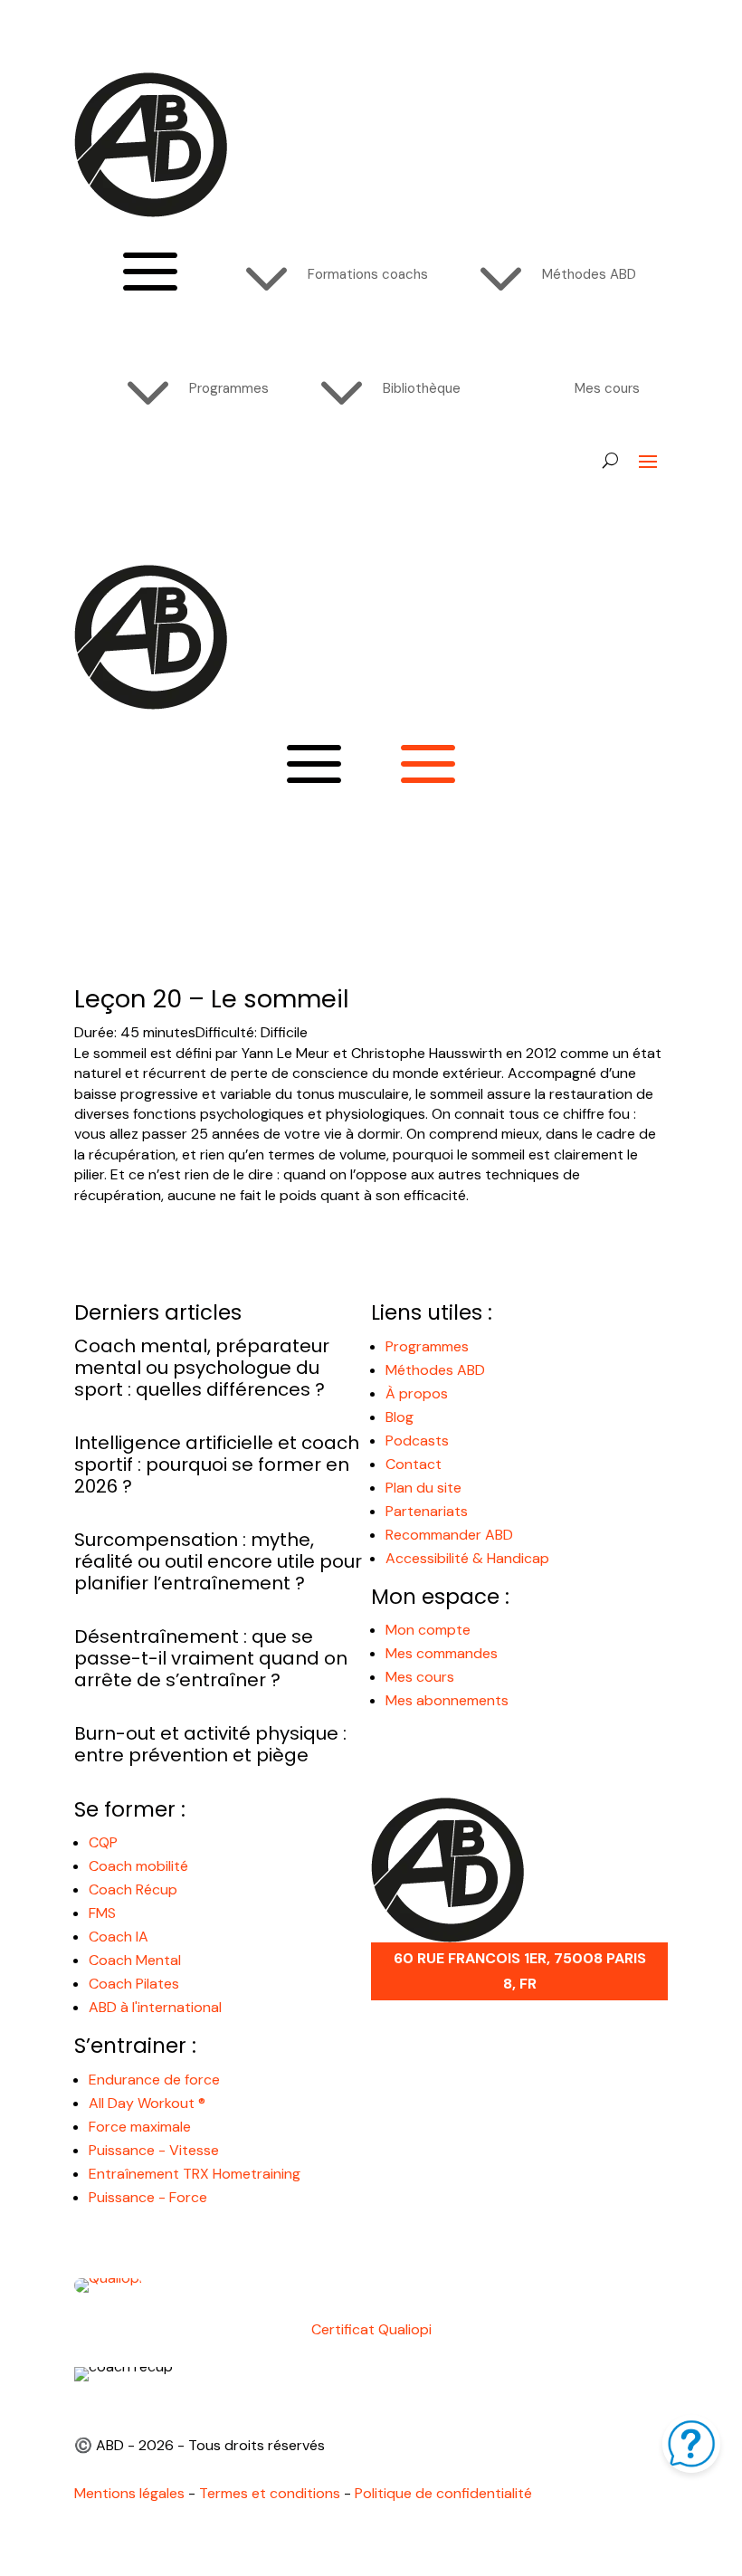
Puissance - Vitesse (154, 2150)
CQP (103, 1842)
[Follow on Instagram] (161, 489)
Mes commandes (442, 1653)
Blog (400, 1417)
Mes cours (420, 1677)
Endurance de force (154, 2080)
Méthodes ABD (435, 1370)
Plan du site (423, 1488)
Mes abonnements (447, 1700)
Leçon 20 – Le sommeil (212, 999)
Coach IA (119, 1937)
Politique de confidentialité (443, 2493)
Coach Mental (135, 1960)
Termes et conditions (270, 2493)
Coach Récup (133, 1889)
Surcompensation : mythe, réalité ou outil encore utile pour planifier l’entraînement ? (218, 1561)
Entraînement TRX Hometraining (195, 2174)
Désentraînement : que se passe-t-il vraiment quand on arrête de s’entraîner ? (211, 1658)
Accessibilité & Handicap (469, 1558)
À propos (417, 1393)
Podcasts (417, 1441)
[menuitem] (324, 274)
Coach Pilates (134, 1984)
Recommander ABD (449, 1535)
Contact (414, 1464)
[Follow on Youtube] (125, 489)
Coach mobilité (138, 1866)
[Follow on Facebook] (89, 489)
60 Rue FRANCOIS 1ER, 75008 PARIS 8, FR (520, 1970)
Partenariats (427, 1511)
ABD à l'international (157, 2007)
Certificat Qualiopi (371, 2329)
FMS (102, 1913)
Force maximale (140, 2127)
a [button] (150, 274)
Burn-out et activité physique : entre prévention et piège (210, 1744)
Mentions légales (129, 2493)
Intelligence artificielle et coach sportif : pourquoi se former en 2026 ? (217, 1465)
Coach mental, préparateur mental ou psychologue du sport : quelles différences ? (202, 1368)
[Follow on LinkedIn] (197, 489)
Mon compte (428, 1630)
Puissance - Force (148, 2197)
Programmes (427, 1346)
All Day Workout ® (147, 2103)
